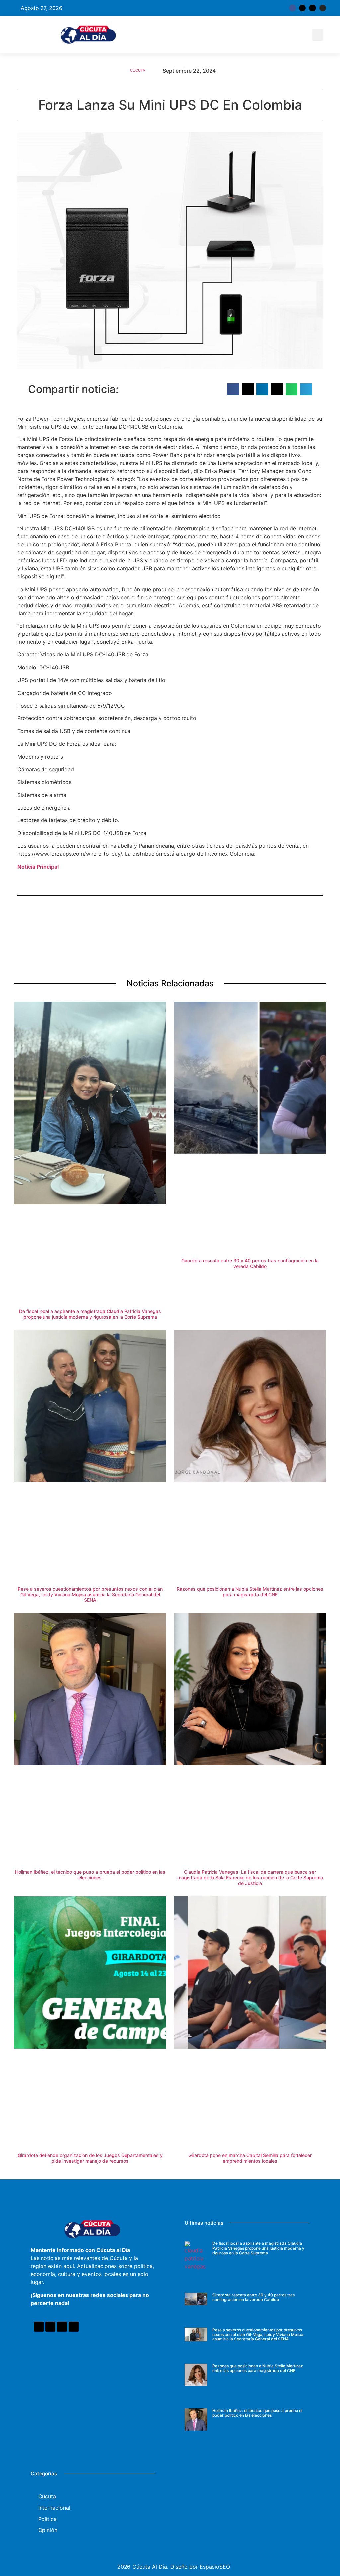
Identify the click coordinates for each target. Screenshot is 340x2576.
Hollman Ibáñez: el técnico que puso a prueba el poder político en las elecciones (90, 1875)
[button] (318, 35)
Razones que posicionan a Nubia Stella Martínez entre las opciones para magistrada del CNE (250, 1592)
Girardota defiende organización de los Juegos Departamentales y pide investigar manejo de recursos (90, 2158)
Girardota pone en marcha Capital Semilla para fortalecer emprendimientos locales (250, 2158)
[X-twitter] (302, 8)
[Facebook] (39, 2327)
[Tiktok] (312, 8)
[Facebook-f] (292, 8)
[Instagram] (323, 8)
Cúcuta (138, 70)
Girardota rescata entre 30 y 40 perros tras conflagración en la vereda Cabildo (250, 1263)
